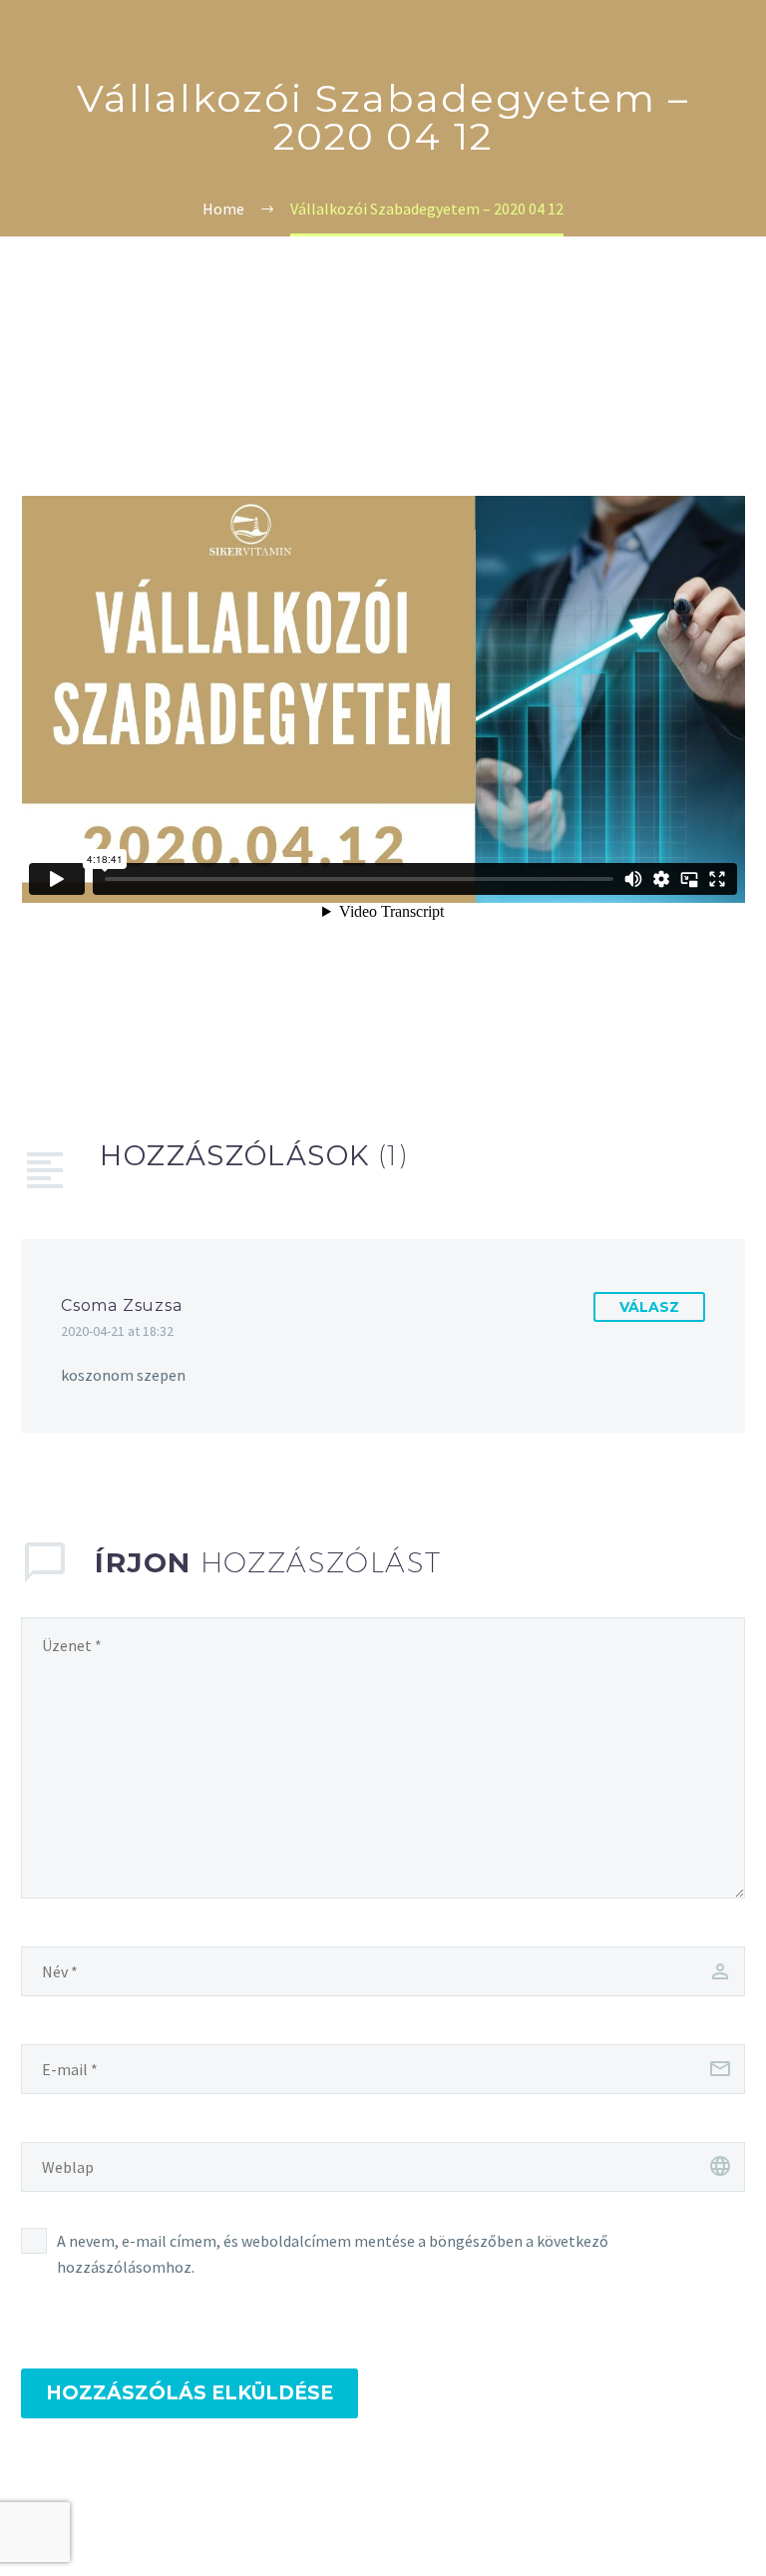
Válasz (649, 1307)
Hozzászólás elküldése (190, 2393)
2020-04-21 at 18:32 (117, 1331)
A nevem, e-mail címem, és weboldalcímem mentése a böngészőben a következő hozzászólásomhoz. (333, 2254)
